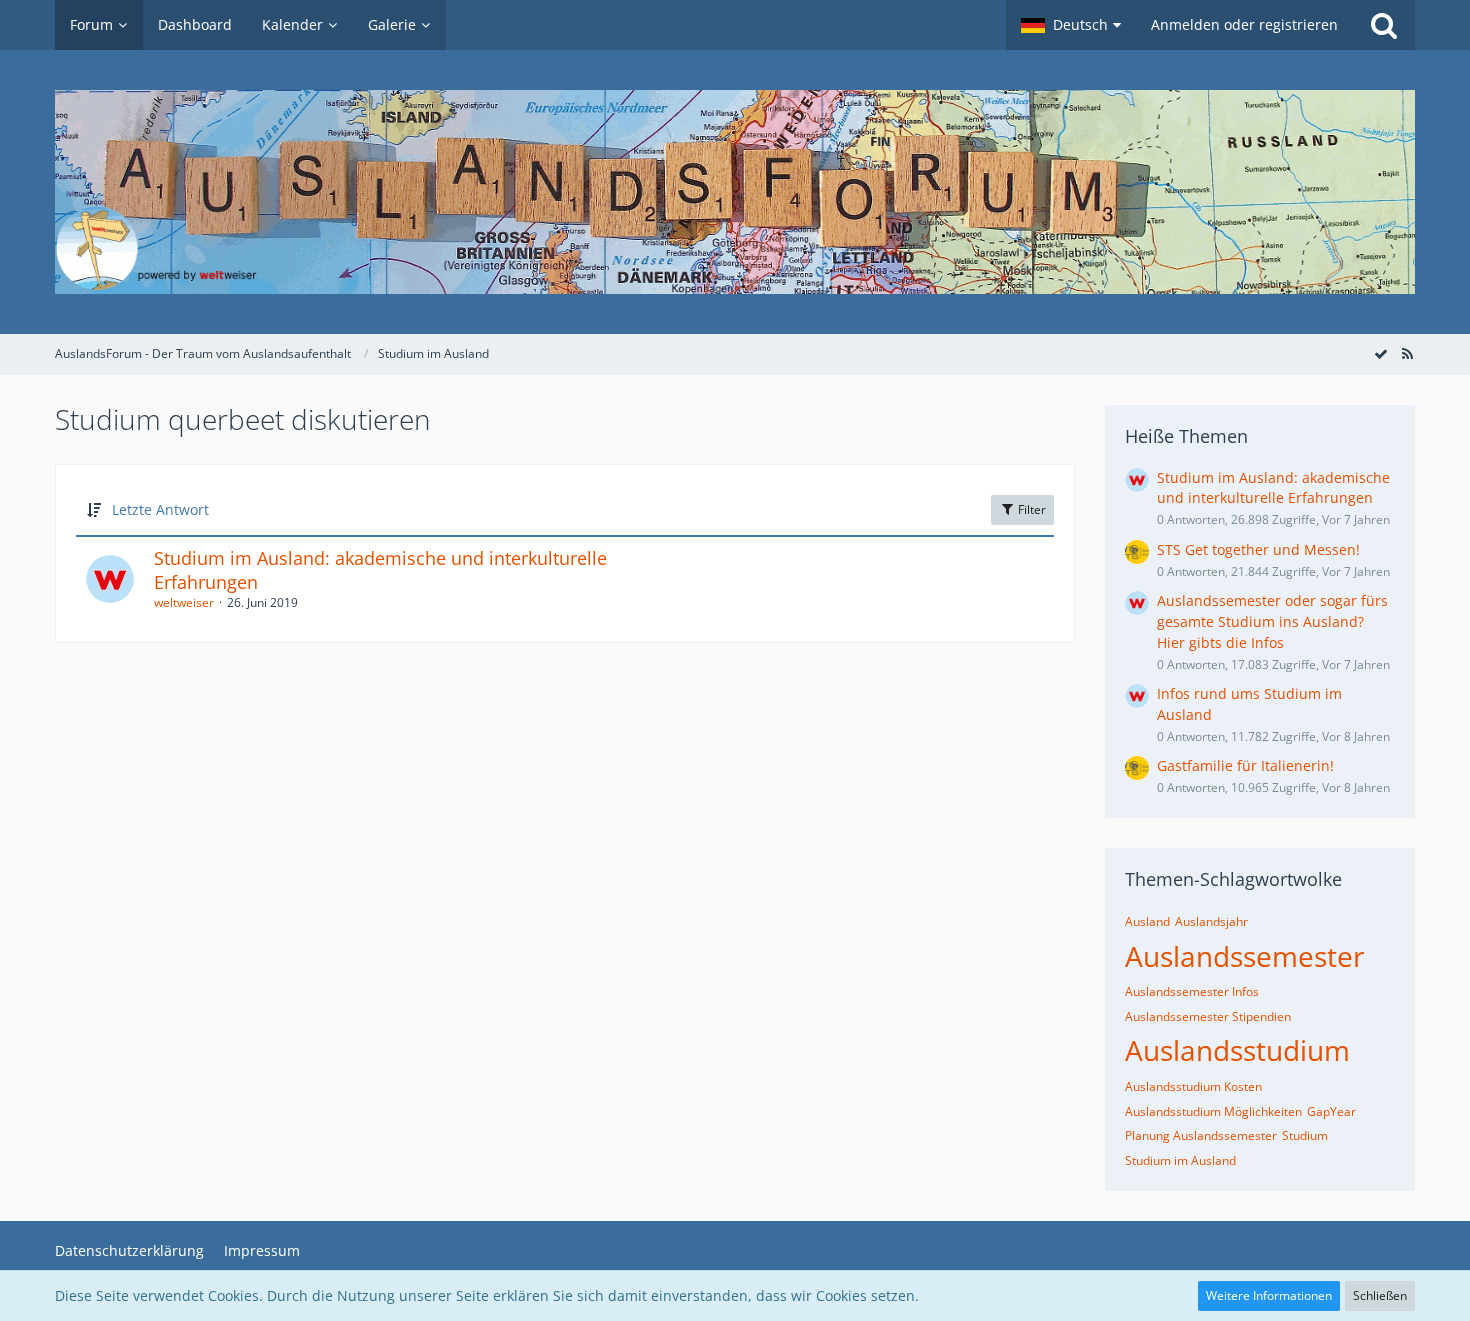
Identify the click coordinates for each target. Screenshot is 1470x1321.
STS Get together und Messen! (1258, 549)
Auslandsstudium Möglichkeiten (1213, 1111)
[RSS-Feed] (1407, 353)
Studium (1305, 1135)
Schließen (1380, 1295)
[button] (1071, 25)
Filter (1030, 509)
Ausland (1147, 921)
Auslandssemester (1244, 956)
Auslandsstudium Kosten (1193, 1086)
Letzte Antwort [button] (160, 509)
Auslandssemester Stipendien (1208, 1016)
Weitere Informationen (1269, 1295)
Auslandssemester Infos (1192, 991)
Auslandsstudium (1237, 1050)
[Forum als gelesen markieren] (1381, 353)
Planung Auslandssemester (1201, 1135)
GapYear (1331, 1111)
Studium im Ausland (1180, 1160)
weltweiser (184, 602)
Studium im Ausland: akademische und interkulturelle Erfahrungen (380, 570)
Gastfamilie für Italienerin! (1245, 765)
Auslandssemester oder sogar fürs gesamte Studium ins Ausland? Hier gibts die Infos (1272, 621)
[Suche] (1384, 25)
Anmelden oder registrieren (1244, 24)
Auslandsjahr (1211, 921)
